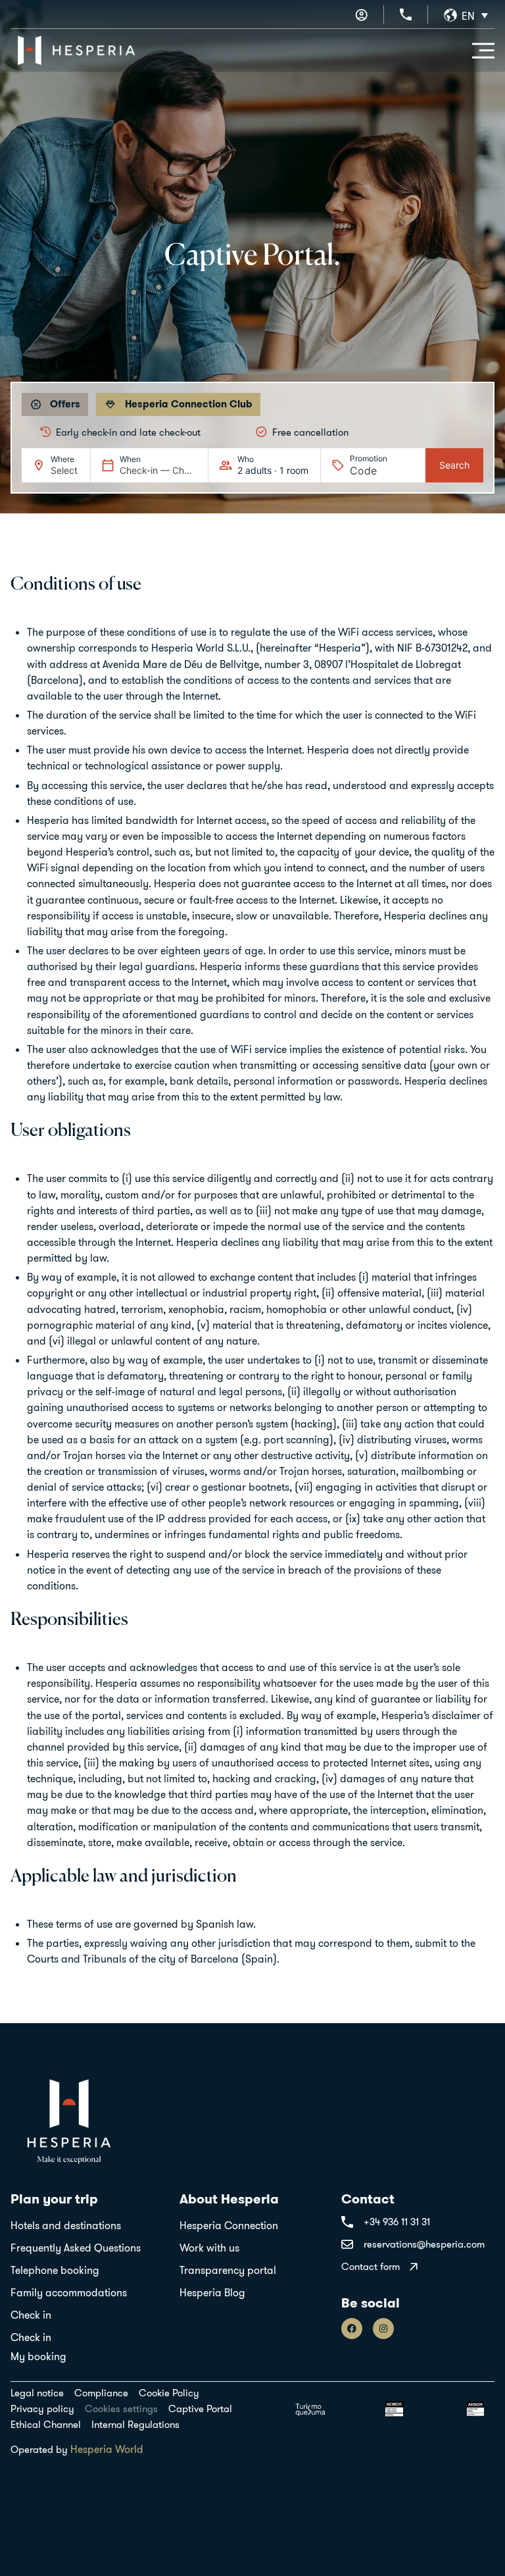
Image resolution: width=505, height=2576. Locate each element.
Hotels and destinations (66, 2225)
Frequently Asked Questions (76, 2248)
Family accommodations (69, 2292)
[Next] (475, 432)
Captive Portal (200, 2409)
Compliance (101, 2393)
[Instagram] (383, 2329)
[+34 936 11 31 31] (406, 14)
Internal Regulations (135, 2425)
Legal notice (37, 2393)
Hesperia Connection (229, 2225)
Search (454, 465)
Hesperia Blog (212, 2292)
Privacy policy (42, 2409)
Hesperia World (107, 2449)
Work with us (209, 2248)
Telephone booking (55, 2270)
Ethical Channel (46, 2425)
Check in (31, 2315)
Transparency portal (228, 2270)
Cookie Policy (169, 2393)
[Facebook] (352, 2329)
